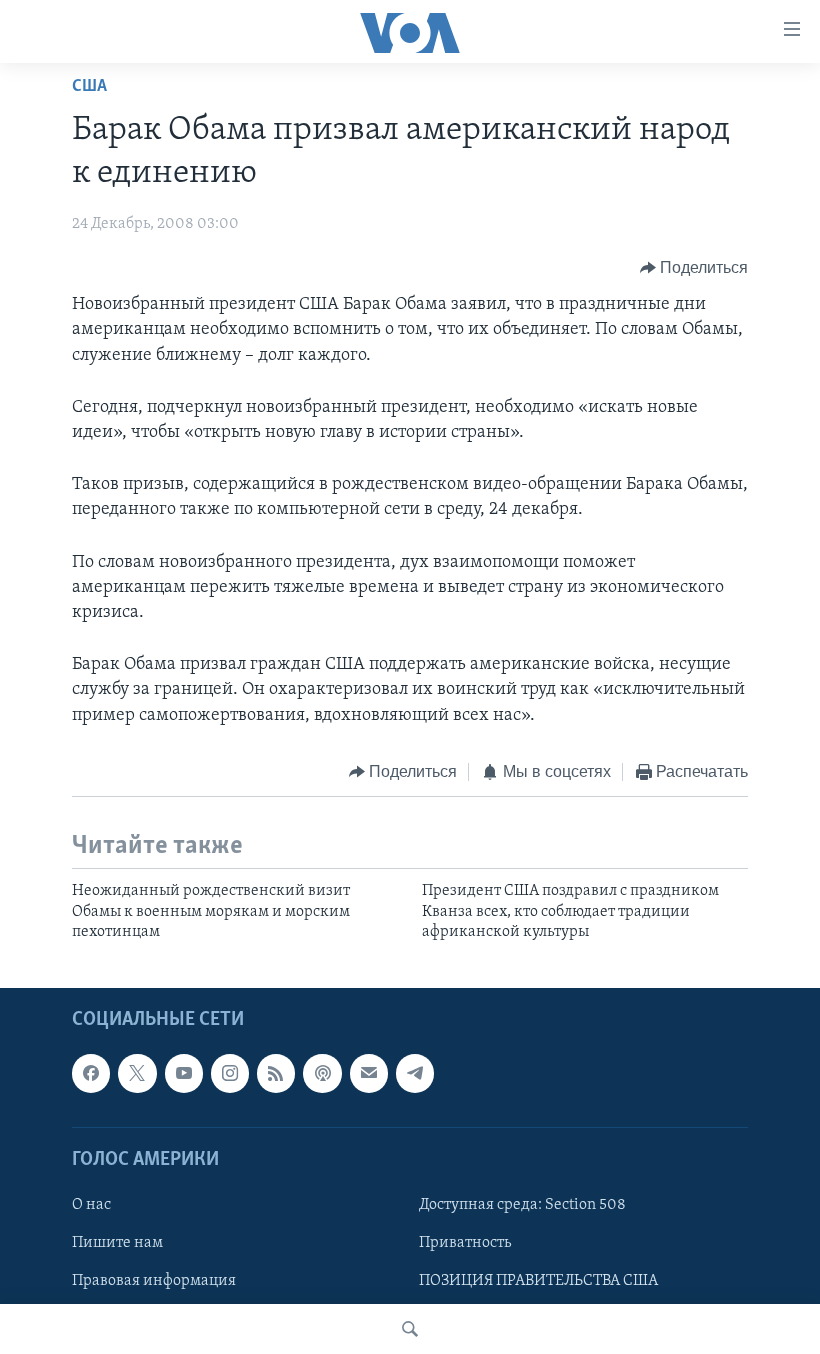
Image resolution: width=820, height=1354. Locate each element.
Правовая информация (154, 1281)
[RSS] (276, 1074)
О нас (91, 1205)
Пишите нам (117, 1243)
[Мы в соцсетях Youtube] (184, 1074)
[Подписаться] (369, 1074)
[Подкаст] (322, 1074)
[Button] (694, 268)
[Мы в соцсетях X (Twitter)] (137, 1074)
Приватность (465, 1243)
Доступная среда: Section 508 (522, 1205)
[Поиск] (410, 1329)
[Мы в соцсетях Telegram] (415, 1074)
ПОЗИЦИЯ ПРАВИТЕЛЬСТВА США (538, 1281)
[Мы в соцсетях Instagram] (230, 1074)
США (89, 87)
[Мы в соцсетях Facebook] (91, 1074)
